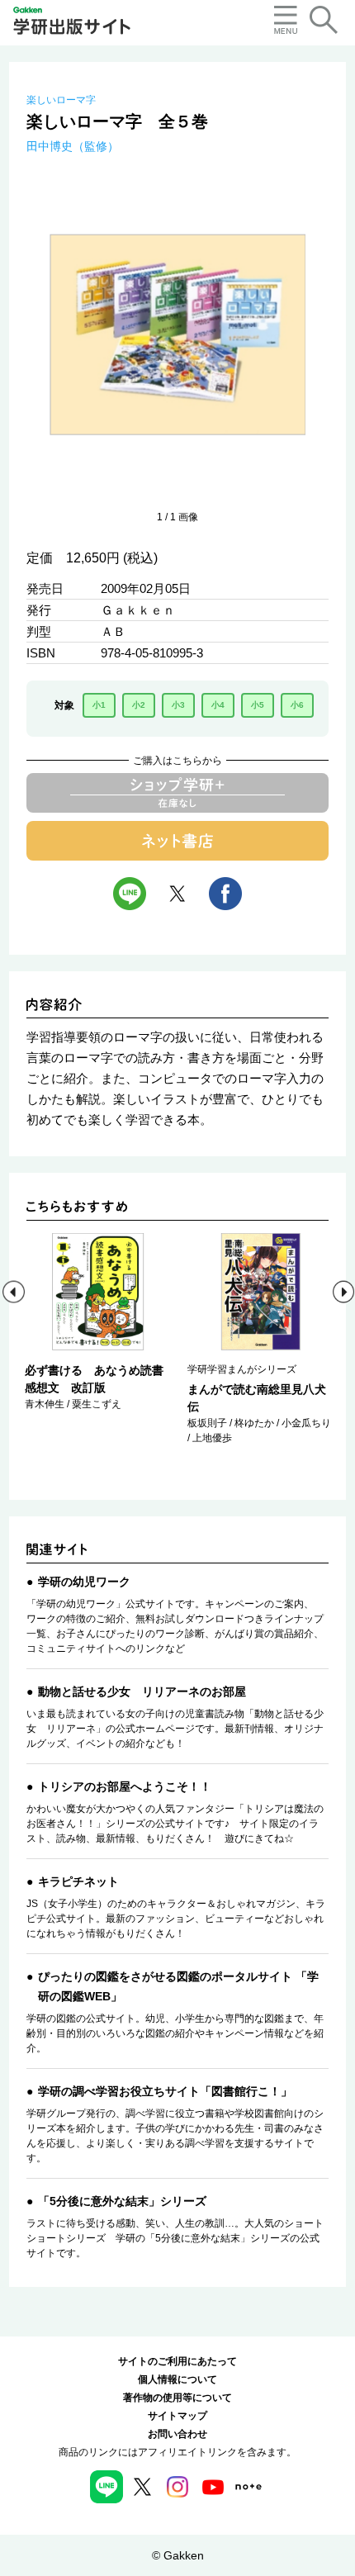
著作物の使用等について (177, 2398)
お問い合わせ (177, 2434)
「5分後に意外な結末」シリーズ (122, 2201)
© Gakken (178, 2555)
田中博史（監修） (73, 146)
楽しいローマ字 (61, 100)
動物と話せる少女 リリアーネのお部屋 (142, 1691)
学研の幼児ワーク (84, 1582)
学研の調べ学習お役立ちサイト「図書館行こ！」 (165, 2091)
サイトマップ (177, 2416)
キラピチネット (78, 1881)
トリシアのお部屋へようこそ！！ (125, 1786)
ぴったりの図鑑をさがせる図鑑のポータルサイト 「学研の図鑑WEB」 (178, 1986)
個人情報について (177, 2379)
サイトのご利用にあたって (177, 2361)
